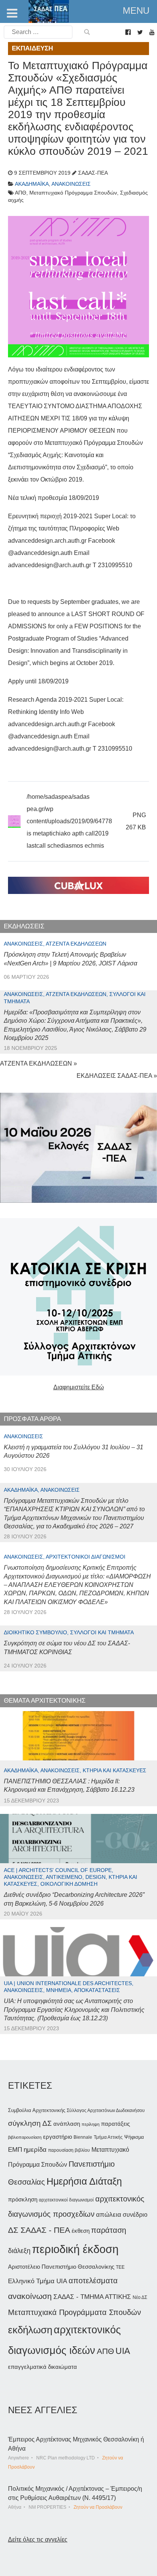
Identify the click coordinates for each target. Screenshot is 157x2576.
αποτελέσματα (93, 2281)
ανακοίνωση (30, 2296)
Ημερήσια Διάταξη (84, 2181)
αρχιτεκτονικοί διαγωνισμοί (66, 2200)
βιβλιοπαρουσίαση (25, 2137)
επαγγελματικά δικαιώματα (42, 2367)
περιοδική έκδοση (75, 2249)
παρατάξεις (115, 2124)
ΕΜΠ (15, 2150)
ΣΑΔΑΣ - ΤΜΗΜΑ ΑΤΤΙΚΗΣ (92, 2297)
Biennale (83, 2137)
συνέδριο (135, 2214)
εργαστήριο (58, 2137)
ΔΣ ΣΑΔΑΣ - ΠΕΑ (39, 2230)
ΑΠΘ (105, 2351)
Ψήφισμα (134, 2137)
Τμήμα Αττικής (108, 2137)
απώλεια (109, 2215)
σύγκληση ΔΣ (30, 2123)
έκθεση (81, 2231)
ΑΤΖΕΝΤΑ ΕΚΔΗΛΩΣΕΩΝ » (38, 1063)
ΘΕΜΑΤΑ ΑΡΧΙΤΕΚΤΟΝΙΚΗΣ (45, 1701)
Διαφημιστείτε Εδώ (79, 1387)
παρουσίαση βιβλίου (69, 2150)
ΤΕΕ (120, 2267)
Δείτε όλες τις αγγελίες (38, 2540)
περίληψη (91, 2124)
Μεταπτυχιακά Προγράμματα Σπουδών (74, 2312)
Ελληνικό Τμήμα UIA (38, 2281)
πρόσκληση (23, 2200)
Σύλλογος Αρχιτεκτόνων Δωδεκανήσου (106, 2110)
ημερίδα (35, 2149)
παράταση (109, 2230)
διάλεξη (19, 2251)
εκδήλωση (30, 2330)
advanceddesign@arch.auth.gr (50, 565)
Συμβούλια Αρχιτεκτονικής (37, 2110)
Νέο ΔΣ (140, 2297)
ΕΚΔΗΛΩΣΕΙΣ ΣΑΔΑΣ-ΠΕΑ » (117, 1076)
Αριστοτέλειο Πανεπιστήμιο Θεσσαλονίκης (61, 2267)
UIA (123, 2351)
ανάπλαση (67, 2124)
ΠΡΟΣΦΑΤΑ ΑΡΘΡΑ (32, 1419)
